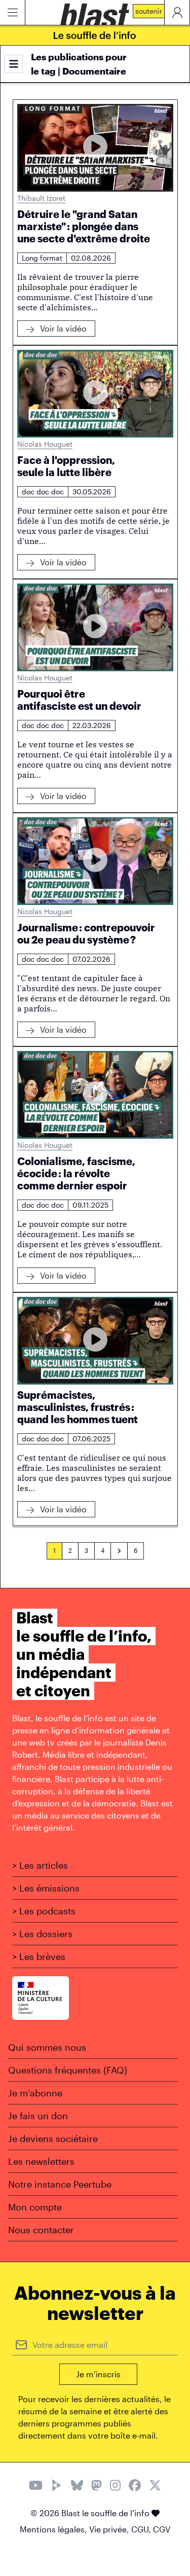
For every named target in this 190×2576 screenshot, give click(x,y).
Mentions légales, (54, 2529)
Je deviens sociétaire (53, 2138)
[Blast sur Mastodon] (97, 2487)
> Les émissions (46, 1888)
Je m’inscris (98, 2374)
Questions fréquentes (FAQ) (68, 2070)
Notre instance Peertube (60, 2184)
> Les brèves (39, 1956)
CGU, (142, 2529)
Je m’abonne (35, 2093)
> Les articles (40, 1865)
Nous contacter (41, 2230)
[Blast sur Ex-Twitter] (155, 2487)
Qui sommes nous (47, 2047)
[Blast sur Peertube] (57, 2487)
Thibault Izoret (41, 198)
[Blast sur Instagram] (115, 2487)
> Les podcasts (44, 1911)
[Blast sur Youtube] (36, 2487)
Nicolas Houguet (45, 444)
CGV (162, 2529)
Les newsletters (41, 2161)
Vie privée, (110, 2529)
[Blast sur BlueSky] (77, 2487)
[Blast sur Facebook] (135, 2487)
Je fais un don (38, 2116)
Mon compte (35, 2207)
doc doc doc (43, 492)
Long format (42, 258)
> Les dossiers (42, 1934)
